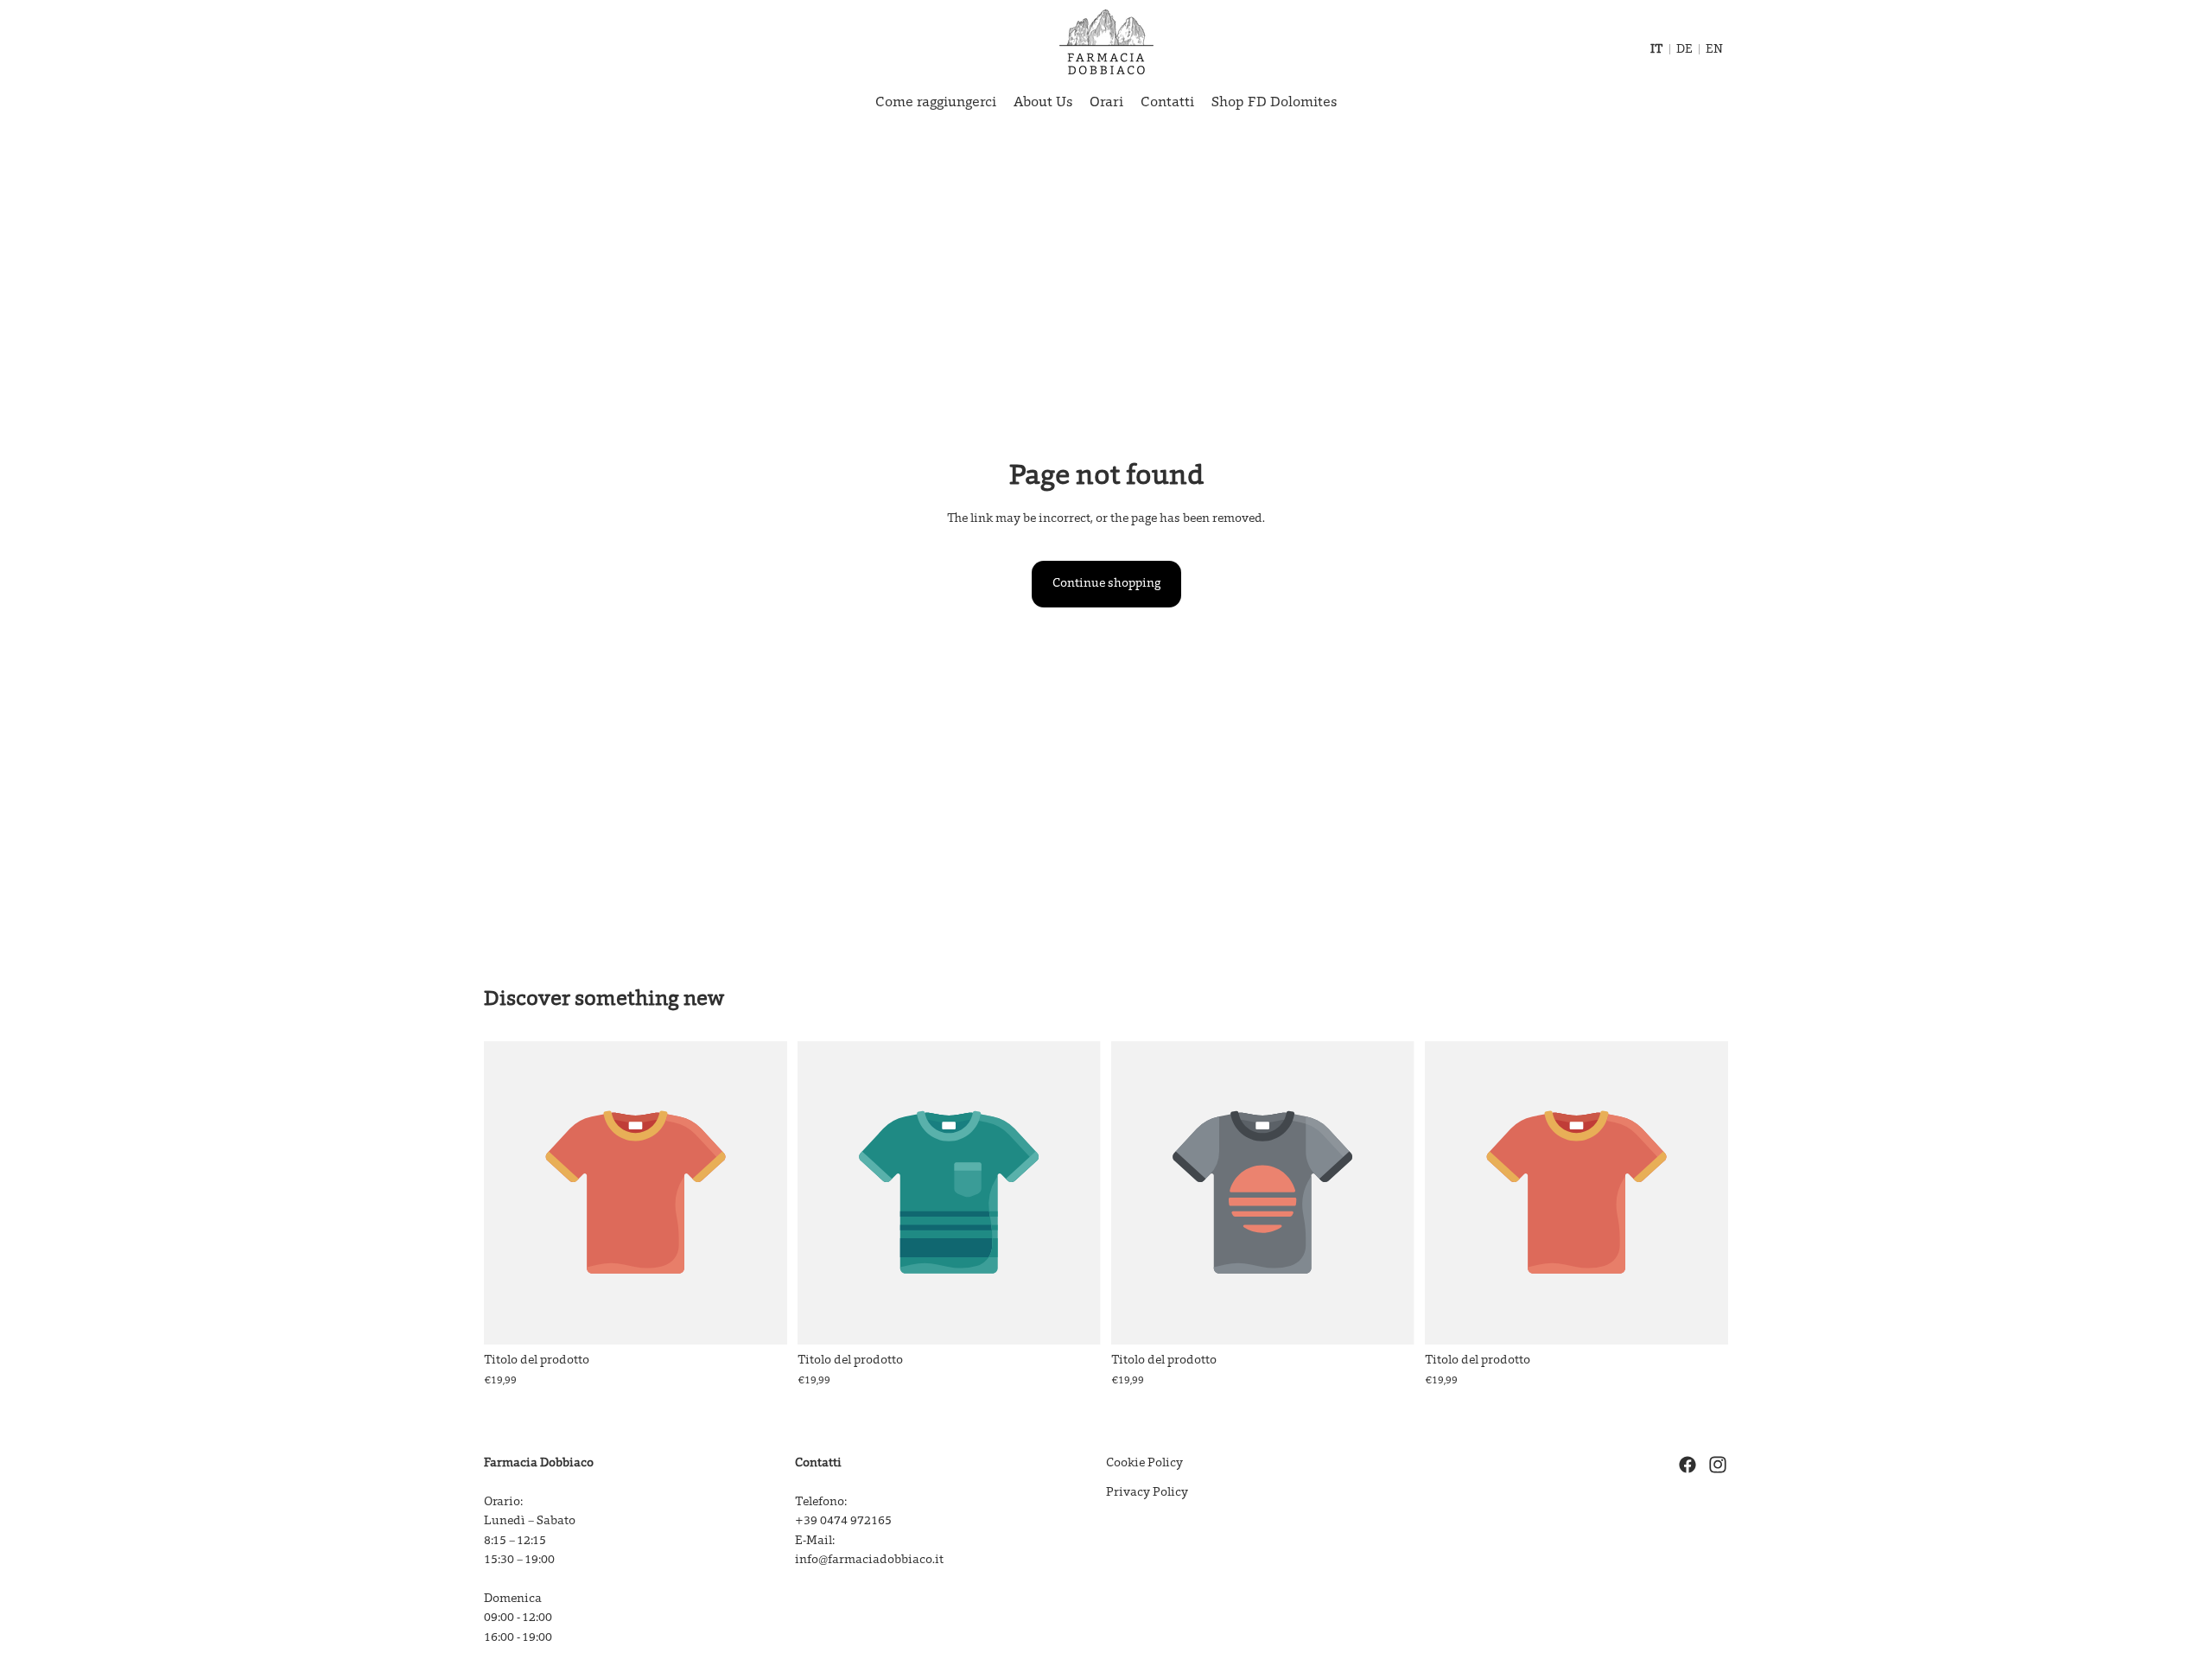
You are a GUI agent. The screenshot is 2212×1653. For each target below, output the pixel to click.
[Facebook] (1688, 1465)
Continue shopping (1106, 584)
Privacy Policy (1147, 1494)
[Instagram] (1718, 1465)
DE (1684, 50)
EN (1714, 50)
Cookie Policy (1144, 1464)
